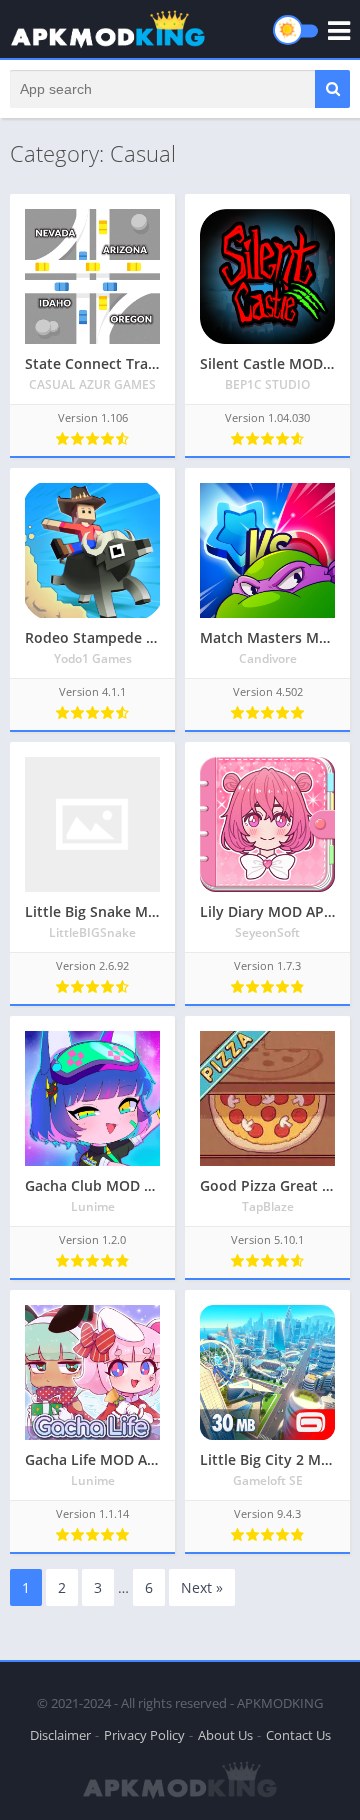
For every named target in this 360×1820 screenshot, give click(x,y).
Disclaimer (60, 1735)
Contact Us (298, 1735)
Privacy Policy (144, 1735)
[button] (332, 89)
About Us (225, 1735)
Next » (202, 1587)
